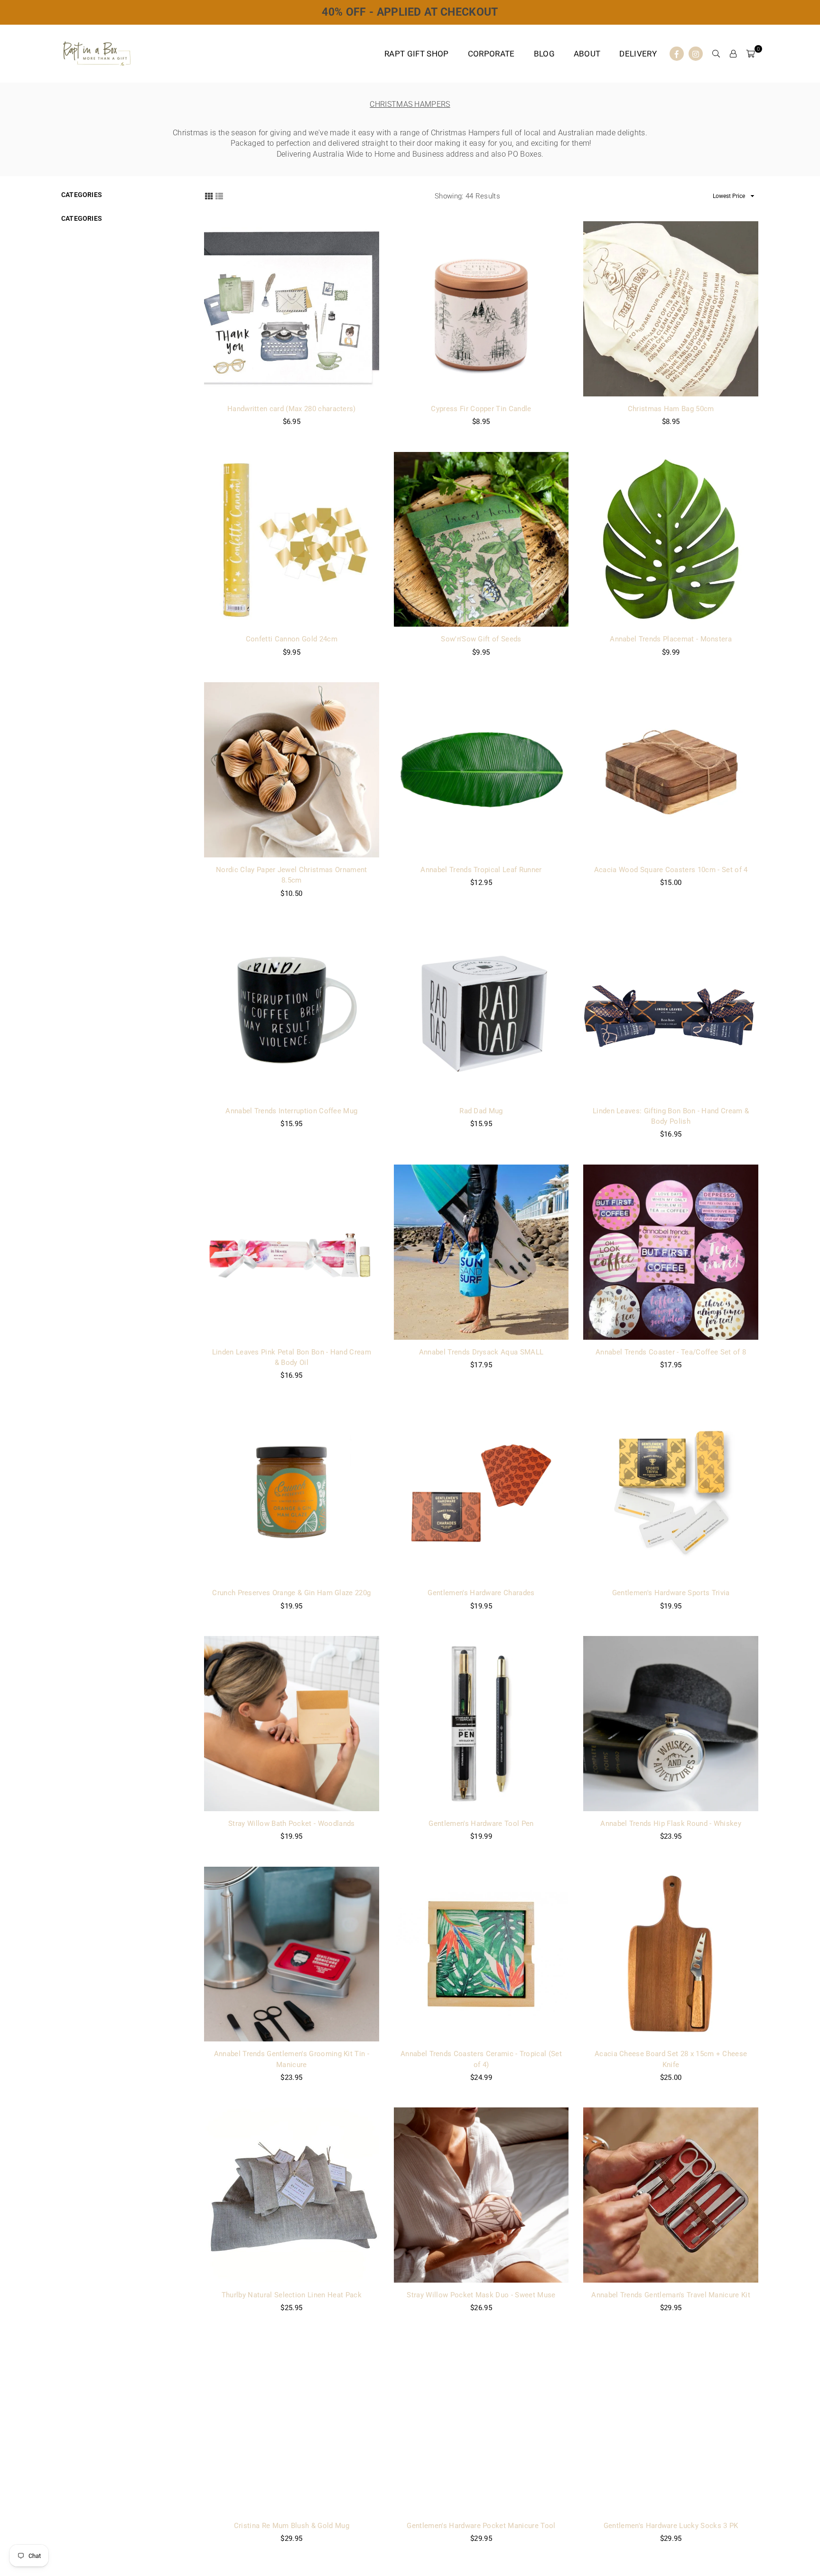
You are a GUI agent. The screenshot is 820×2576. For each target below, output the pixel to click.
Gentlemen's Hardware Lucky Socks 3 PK (671, 2526)
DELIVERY (638, 54)
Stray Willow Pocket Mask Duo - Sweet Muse (481, 2295)
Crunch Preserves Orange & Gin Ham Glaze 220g (291, 1593)
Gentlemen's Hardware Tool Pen (481, 1824)
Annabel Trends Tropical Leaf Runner (481, 870)
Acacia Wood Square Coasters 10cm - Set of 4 (671, 870)
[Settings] (733, 54)
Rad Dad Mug (481, 1111)
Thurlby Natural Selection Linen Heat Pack (292, 2295)
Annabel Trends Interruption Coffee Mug (291, 1111)
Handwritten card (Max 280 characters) (292, 409)
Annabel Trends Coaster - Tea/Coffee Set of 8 (671, 1352)
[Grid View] (209, 196)
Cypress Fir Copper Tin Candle (481, 409)
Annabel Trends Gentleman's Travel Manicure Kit (671, 2295)
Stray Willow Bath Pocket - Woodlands (292, 1824)
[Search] (716, 54)
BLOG (544, 54)
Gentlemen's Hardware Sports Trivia (671, 1593)
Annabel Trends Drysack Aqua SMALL (481, 1352)
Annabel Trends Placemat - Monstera (671, 639)
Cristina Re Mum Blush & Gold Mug (292, 2526)
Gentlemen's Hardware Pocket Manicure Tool (481, 2526)
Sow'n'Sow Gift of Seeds (481, 639)
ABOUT (587, 54)
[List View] (219, 196)
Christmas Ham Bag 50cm (671, 409)
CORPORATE (491, 54)
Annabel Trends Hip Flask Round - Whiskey (671, 1824)
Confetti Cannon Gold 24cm (292, 639)
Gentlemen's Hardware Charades (481, 1593)
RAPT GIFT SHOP (416, 54)
